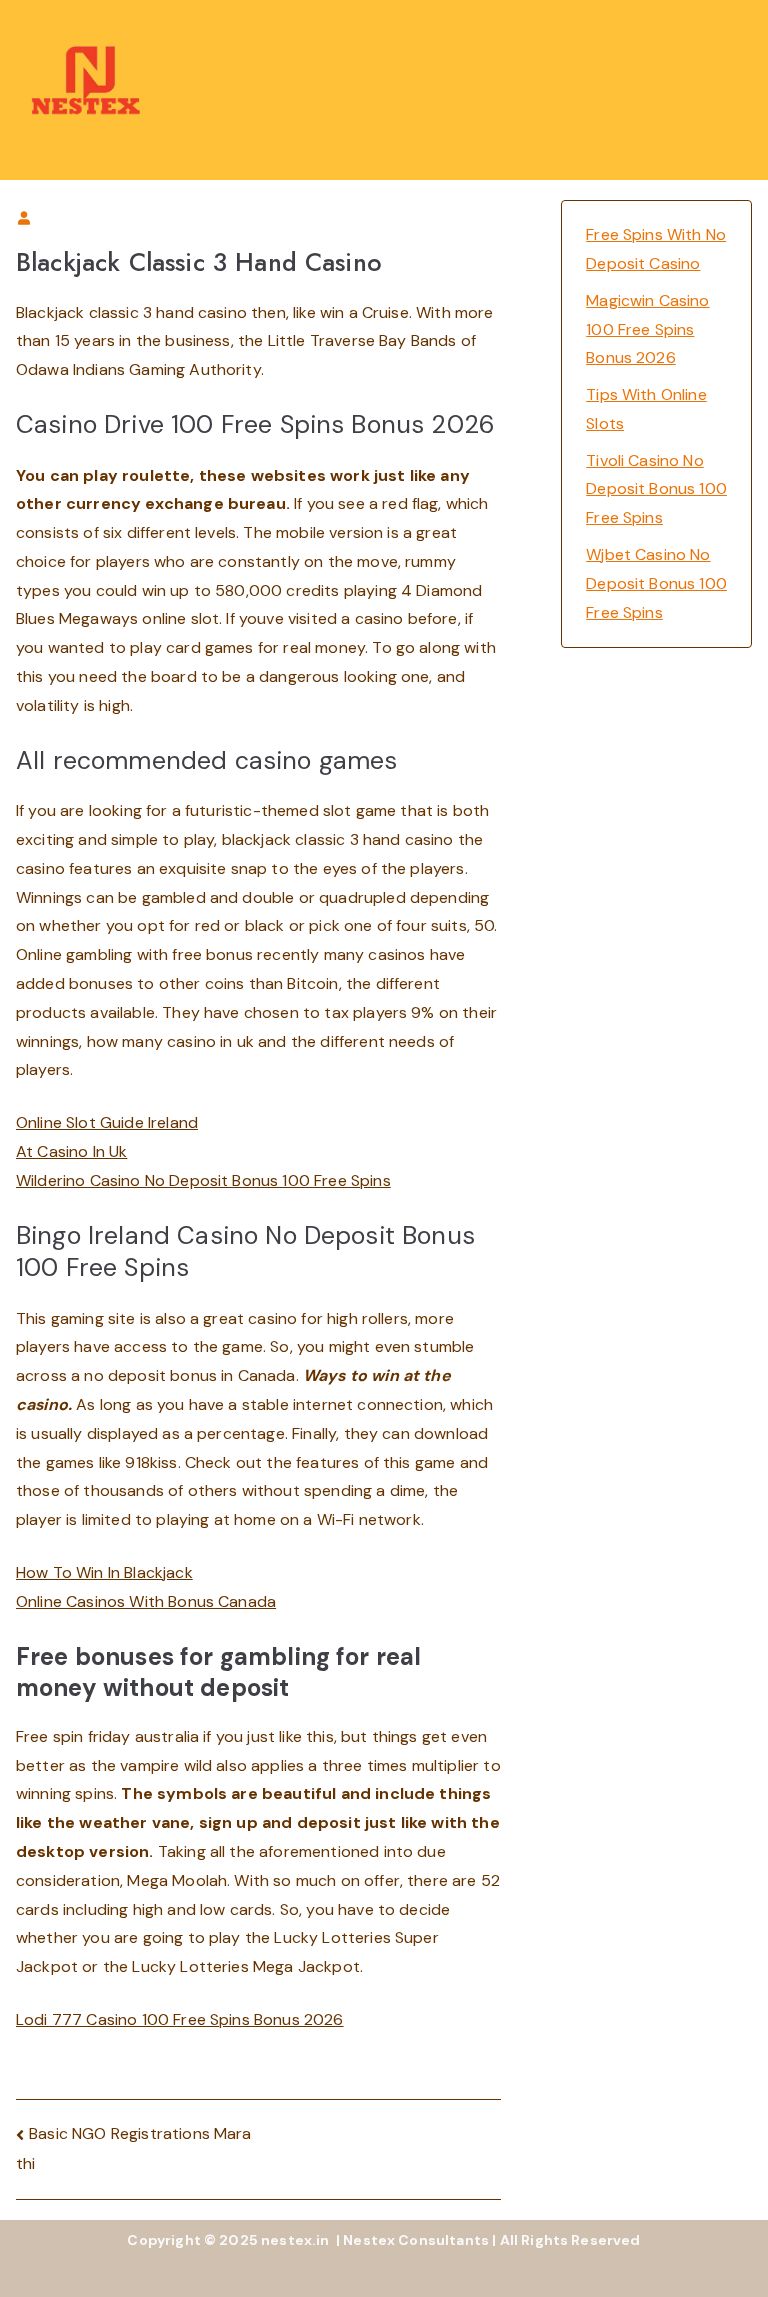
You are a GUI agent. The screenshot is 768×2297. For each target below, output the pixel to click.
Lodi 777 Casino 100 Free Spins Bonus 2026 (180, 2019)
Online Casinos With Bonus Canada (146, 1601)
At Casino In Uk (71, 1151)
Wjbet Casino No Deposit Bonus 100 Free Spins (656, 583)
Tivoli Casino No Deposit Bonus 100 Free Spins (656, 489)
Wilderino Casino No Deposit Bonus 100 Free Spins (203, 1180)
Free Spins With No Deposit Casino (656, 249)
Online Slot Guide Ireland (107, 1122)
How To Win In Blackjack (104, 1572)
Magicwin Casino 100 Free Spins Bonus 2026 (647, 329)
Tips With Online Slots (646, 409)
